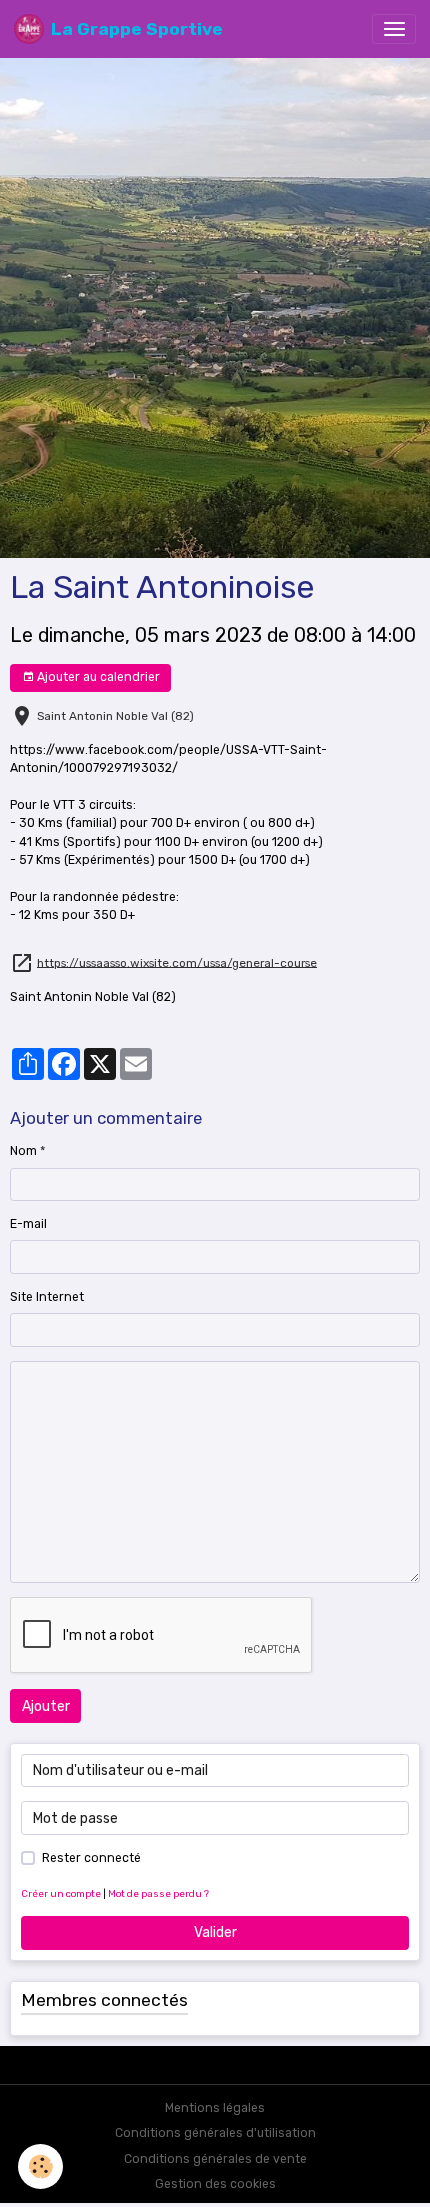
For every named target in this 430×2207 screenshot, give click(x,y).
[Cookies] (40, 2166)
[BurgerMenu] (394, 29)
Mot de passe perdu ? (158, 1893)
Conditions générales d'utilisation (215, 2133)
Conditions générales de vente (215, 2159)
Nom (23, 1151)
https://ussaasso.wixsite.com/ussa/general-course (177, 962)
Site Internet (47, 1297)
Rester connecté (91, 1858)
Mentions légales (215, 2108)
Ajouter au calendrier (97, 677)
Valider (215, 1932)
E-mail (28, 1224)
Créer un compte (61, 1893)
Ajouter (46, 1706)
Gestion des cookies (215, 2184)
